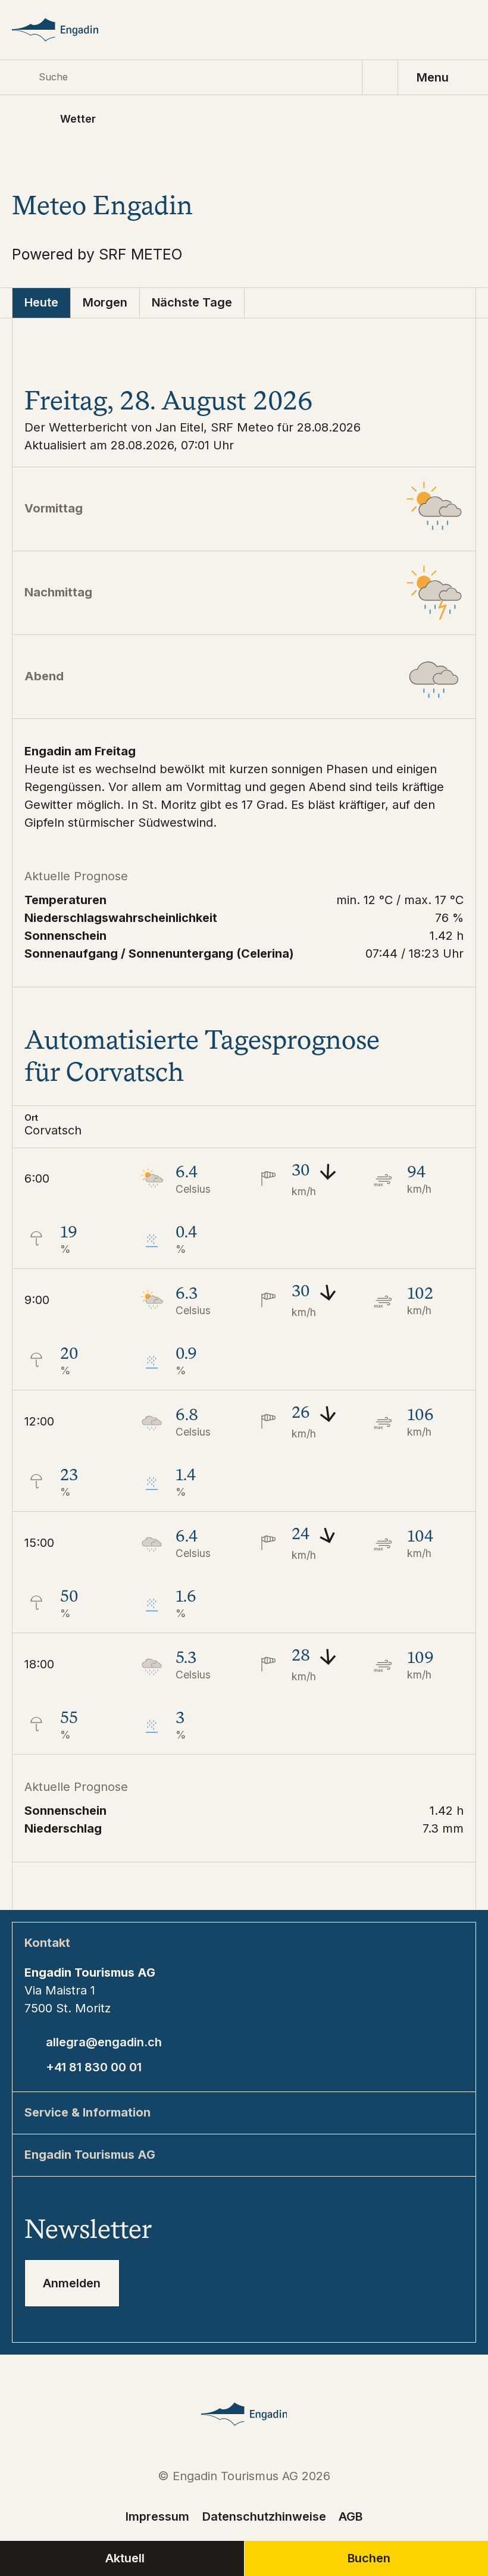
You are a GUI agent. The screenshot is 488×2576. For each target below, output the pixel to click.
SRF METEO (141, 254)
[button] (244, 1126)
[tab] (42, 303)
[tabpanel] (244, 1114)
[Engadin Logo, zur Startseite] (70, 30)
